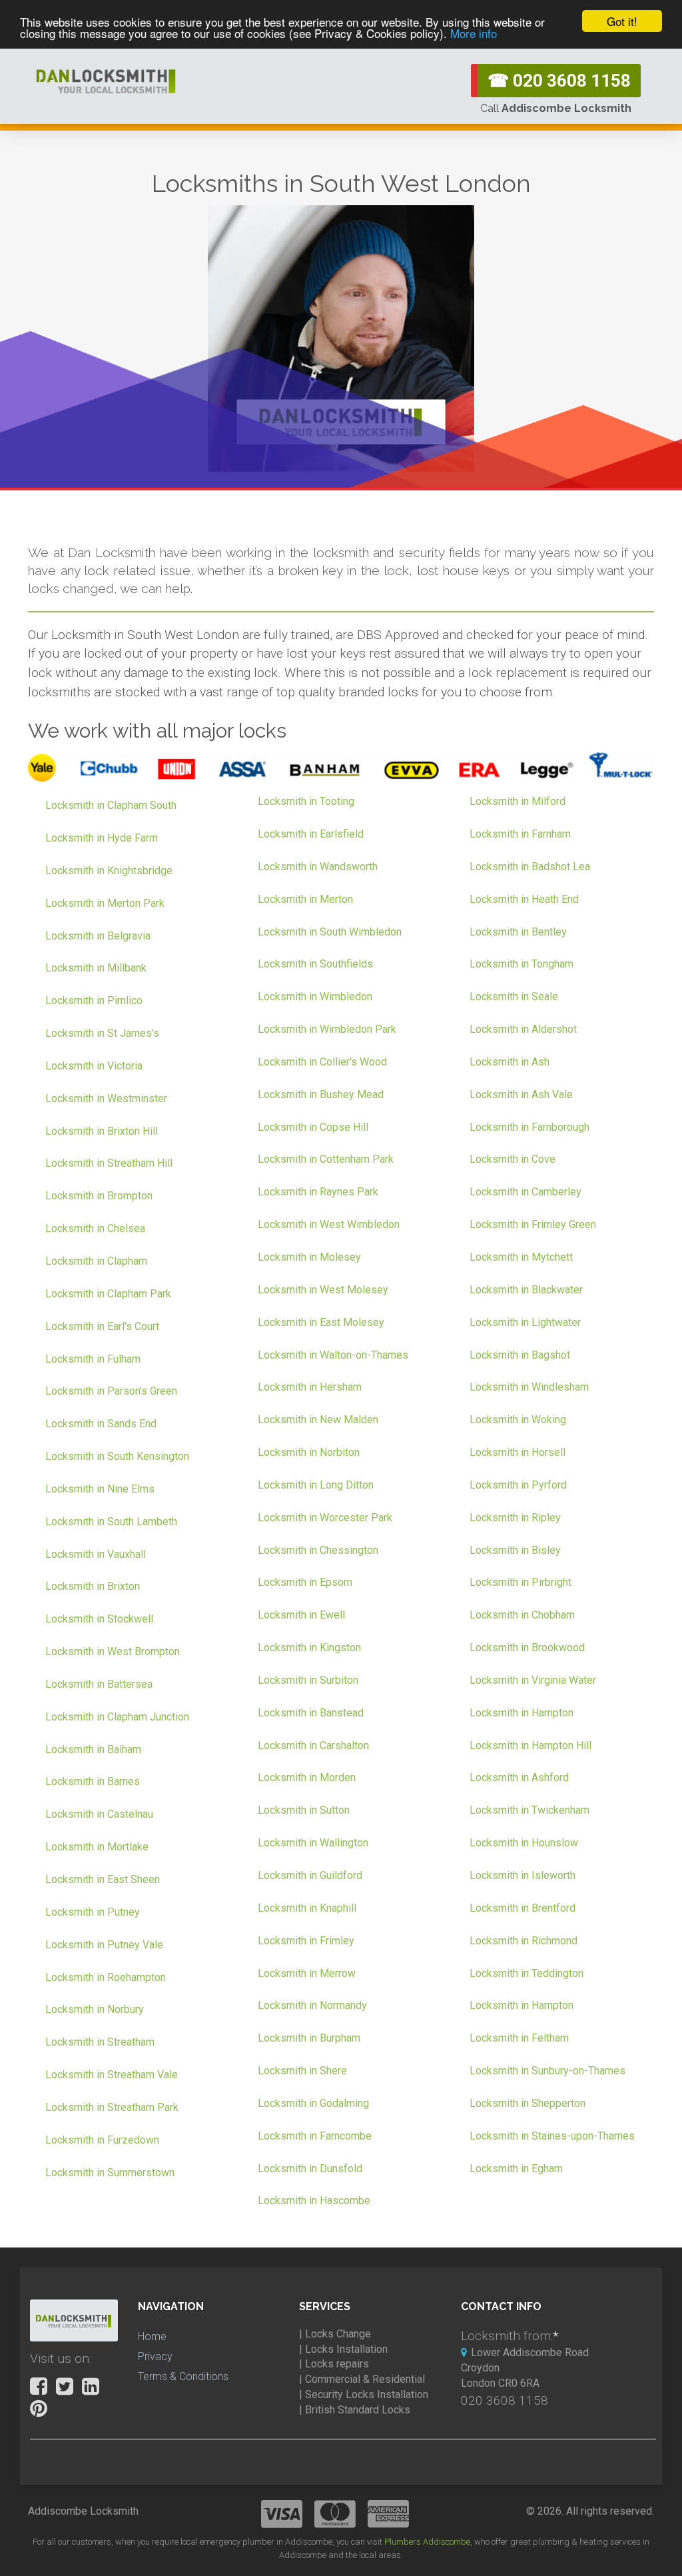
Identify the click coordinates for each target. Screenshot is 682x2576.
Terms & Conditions (183, 2376)
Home (152, 2336)
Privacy (155, 2356)
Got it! (622, 21)
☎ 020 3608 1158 (559, 81)
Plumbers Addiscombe (427, 2542)
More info (474, 33)
